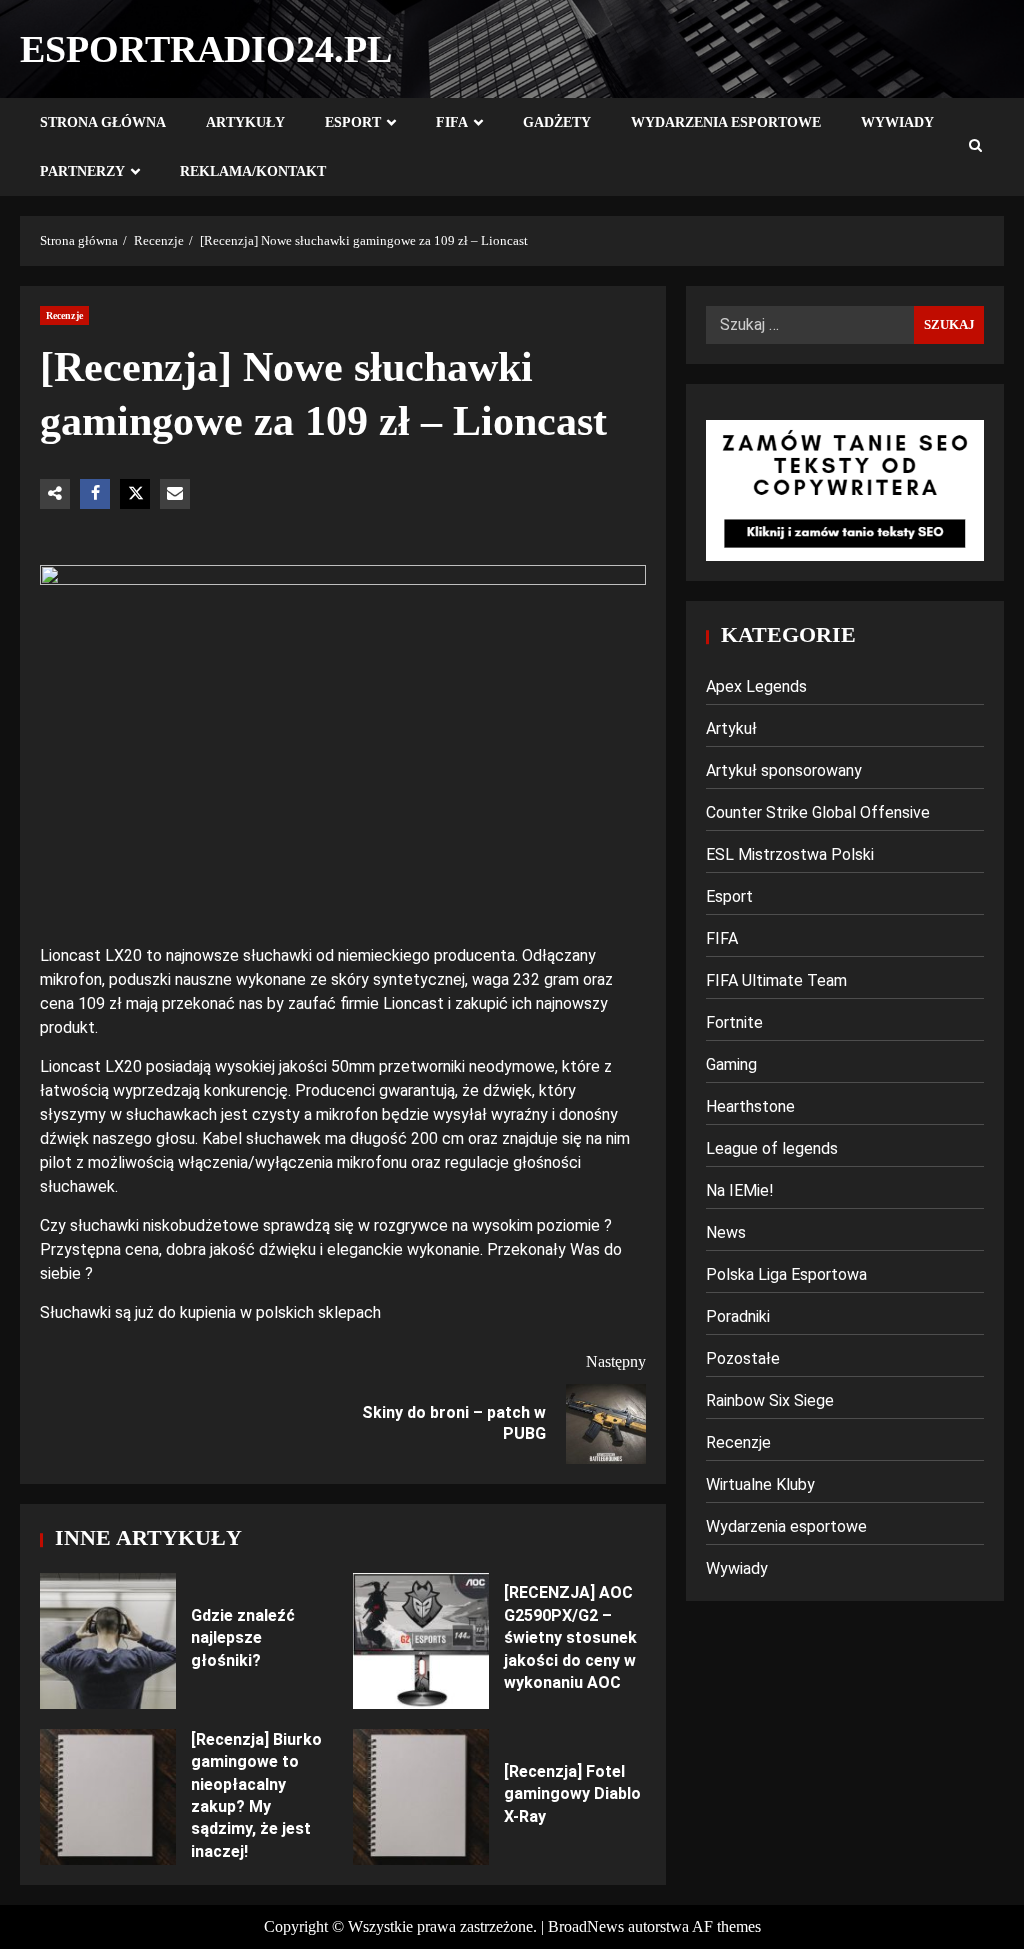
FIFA (452, 122)
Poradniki (738, 1316)
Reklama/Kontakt (253, 171)
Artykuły (245, 122)
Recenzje (64, 315)
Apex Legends (756, 686)
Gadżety (557, 122)
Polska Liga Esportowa (786, 1274)
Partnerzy (82, 171)
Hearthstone (750, 1106)
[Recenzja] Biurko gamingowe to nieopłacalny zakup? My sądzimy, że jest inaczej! (108, 1797)
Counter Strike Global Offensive (818, 812)
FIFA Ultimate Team (776, 980)
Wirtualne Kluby (760, 1484)
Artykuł (731, 728)
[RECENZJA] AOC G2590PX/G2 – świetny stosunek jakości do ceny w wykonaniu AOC (421, 1641)
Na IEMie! (740, 1190)
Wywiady (897, 122)
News (726, 1232)
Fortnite (734, 1022)
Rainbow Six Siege (770, 1400)
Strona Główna (103, 122)
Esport (353, 122)
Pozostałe (743, 1358)
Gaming (731, 1064)
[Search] (975, 147)
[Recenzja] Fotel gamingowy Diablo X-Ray (421, 1797)
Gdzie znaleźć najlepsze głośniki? (108, 1641)
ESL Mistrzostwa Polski (790, 854)
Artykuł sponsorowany (784, 770)
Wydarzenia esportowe (726, 122)
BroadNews (586, 1926)
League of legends (772, 1148)
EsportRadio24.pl (206, 49)
